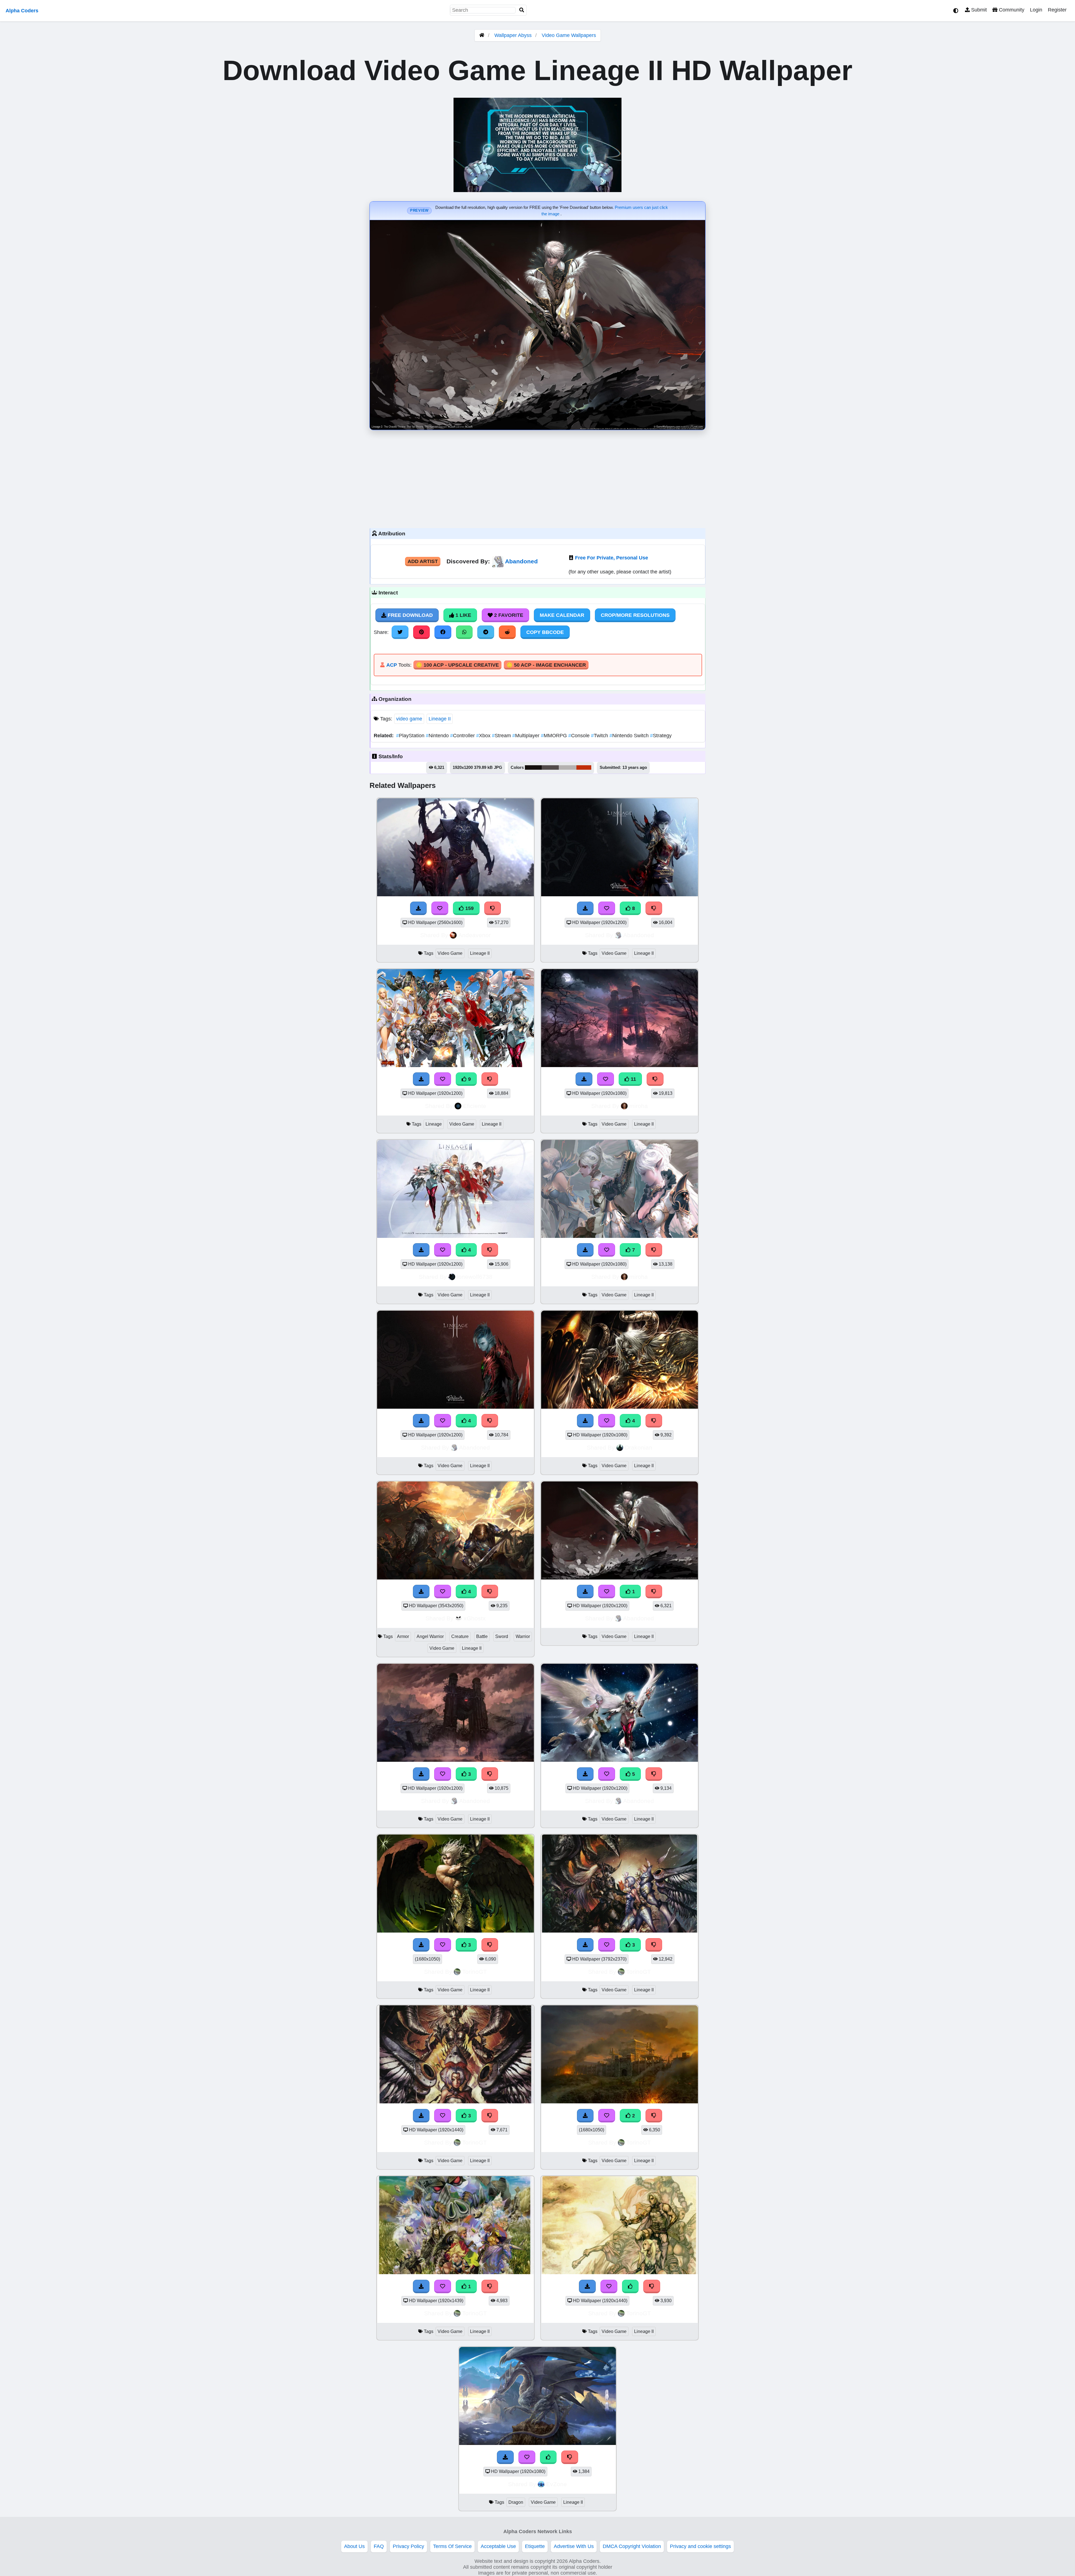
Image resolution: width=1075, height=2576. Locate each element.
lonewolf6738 (475, 1277)
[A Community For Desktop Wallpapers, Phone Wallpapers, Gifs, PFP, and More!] (482, 35)
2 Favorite (508, 615)
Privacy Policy (408, 2546)
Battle (482, 1636)
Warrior (523, 1636)
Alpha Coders (22, 11)
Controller (463, 736)
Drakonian (639, 1447)
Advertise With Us (574, 2546)
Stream (502, 736)
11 (633, 1079)
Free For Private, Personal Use (612, 558)
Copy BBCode (545, 632)
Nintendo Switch (630, 736)
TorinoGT (475, 1972)
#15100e (533, 767)
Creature (460, 1636)
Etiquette (535, 2546)
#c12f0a (584, 767)
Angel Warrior (430, 1636)
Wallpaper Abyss (513, 35)
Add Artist (423, 561)
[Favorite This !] (607, 1592)
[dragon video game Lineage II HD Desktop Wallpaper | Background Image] (537, 2443)
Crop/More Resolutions (635, 615)
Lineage (434, 1124)
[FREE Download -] (585, 1592)
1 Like (463, 615)
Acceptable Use (498, 2546)
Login (1036, 10)
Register (1057, 10)
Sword (502, 1636)
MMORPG (555, 736)
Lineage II (440, 719)
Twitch (600, 736)
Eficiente (475, 1106)
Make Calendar (562, 615)
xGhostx (475, 1618)
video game (409, 719)
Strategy (661, 736)
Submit (978, 10)
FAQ (379, 2546)
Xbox (484, 736)
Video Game (450, 953)
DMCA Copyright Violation (632, 2546)
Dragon (516, 2502)
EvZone (557, 2484)
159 (469, 908)
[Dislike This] (654, 1592)
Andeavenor (475, 935)
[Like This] (630, 2286)
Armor (403, 1636)
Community (1011, 10)
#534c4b (550, 767)
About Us (354, 2546)
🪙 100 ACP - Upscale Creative (457, 665)
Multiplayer (527, 736)
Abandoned (521, 561)
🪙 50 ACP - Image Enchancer (546, 665)
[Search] (522, 10)
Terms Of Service (452, 2546)
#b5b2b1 (568, 767)
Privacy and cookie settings (700, 2546)
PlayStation (411, 736)
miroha (639, 1106)
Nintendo (438, 736)
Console (580, 736)
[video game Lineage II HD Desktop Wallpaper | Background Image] (620, 1578)
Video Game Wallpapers (569, 35)
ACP (392, 665)
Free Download (410, 615)
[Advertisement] (537, 478)
